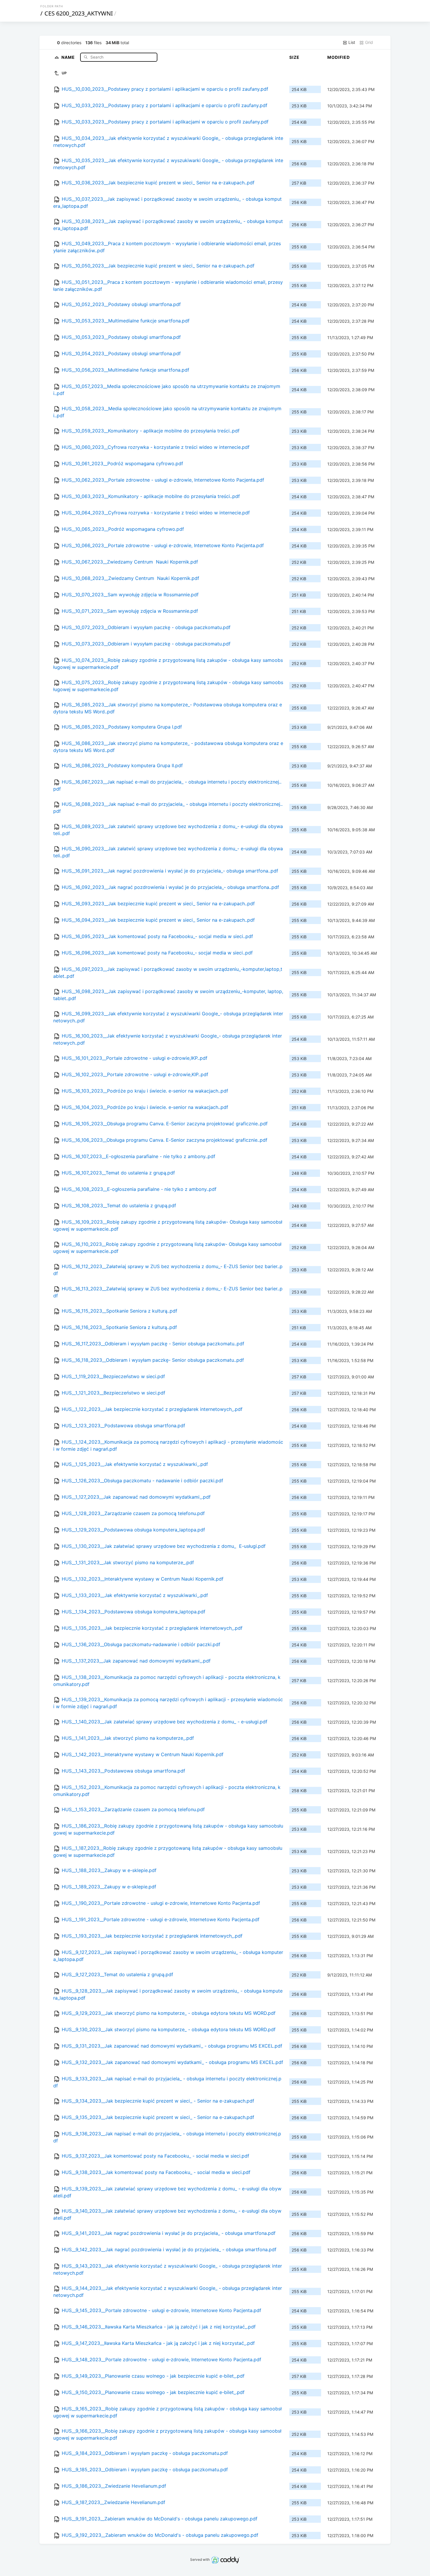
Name (69, 57)
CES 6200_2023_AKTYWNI (79, 13)
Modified (339, 57)
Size (294, 57)
